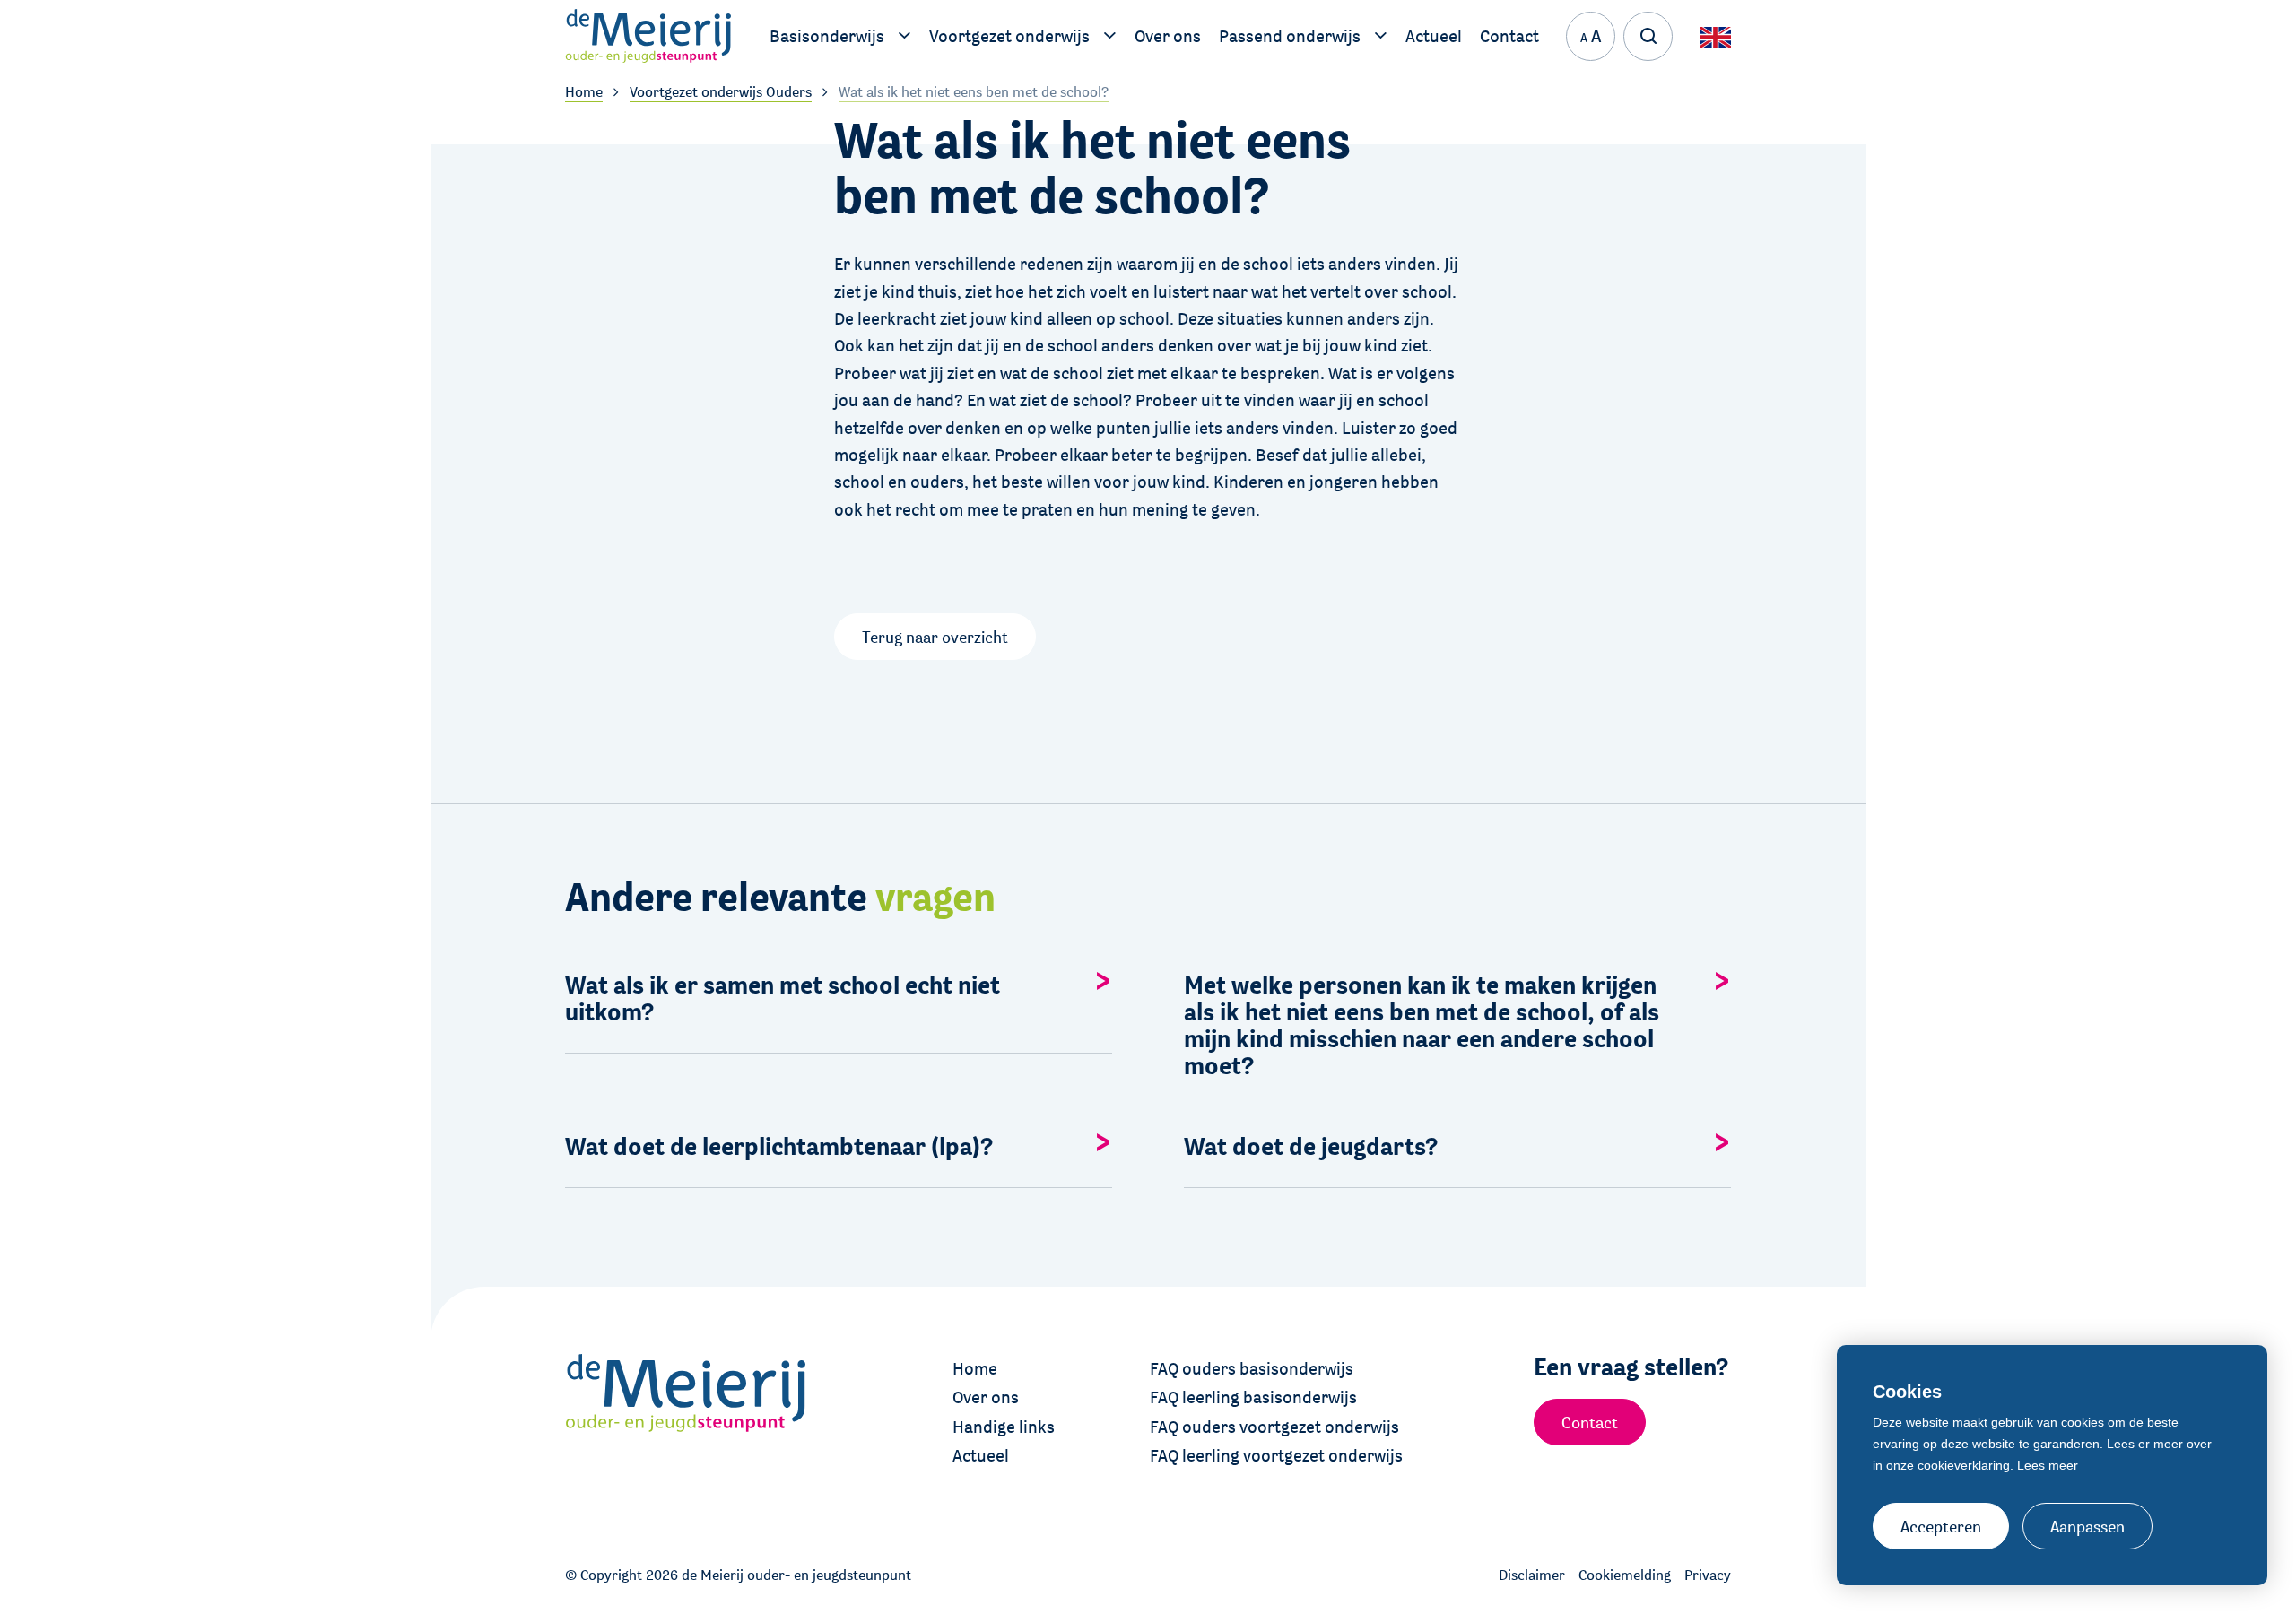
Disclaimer (1532, 1575)
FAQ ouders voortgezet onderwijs (1274, 1427)
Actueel (981, 1455)
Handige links (1004, 1427)
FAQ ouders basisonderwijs (1252, 1368)
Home (975, 1368)
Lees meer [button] (2048, 1465)
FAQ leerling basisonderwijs (1253, 1397)
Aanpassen (2087, 1526)
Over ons (986, 1397)
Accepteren (1941, 1526)
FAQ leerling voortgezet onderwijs (1276, 1455)
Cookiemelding (1625, 1575)
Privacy (1708, 1575)
